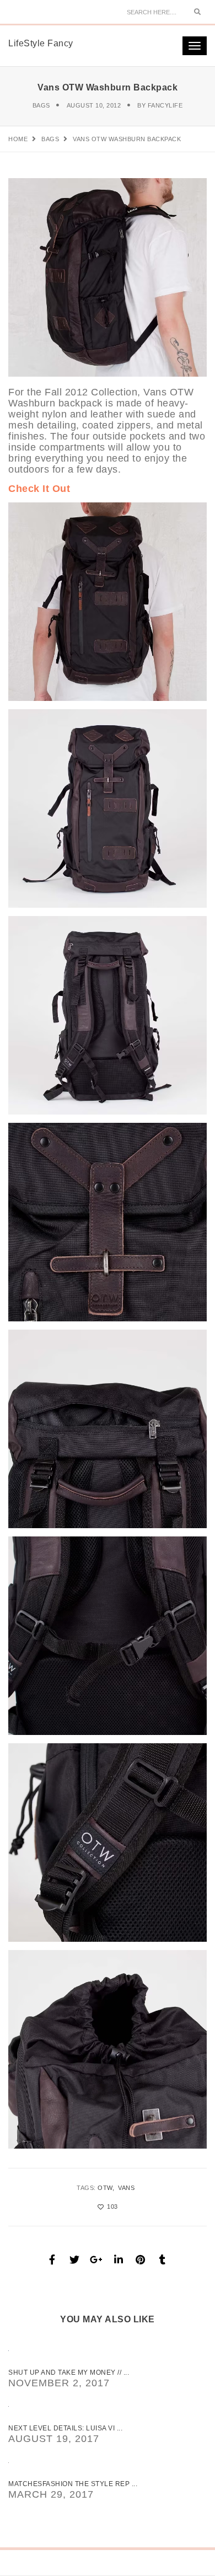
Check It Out (39, 489)
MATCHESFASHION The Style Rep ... (73, 2484)
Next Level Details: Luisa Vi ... (65, 2428)
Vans (126, 2188)
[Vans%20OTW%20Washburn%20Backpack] (52, 2259)
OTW (105, 2188)
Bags (41, 105)
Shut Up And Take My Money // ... (69, 2373)
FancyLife (165, 105)
